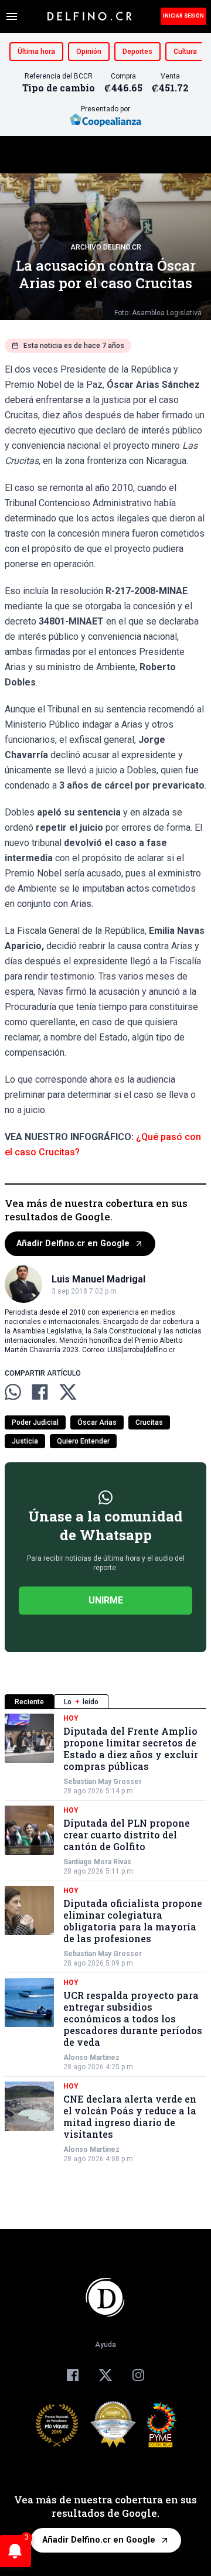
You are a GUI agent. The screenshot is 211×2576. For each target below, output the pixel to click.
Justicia (25, 1441)
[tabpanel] (105, 1939)
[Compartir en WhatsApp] (13, 1392)
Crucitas (149, 1422)
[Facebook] (73, 2375)
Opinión (89, 52)
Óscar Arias (97, 1422)
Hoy (71, 1718)
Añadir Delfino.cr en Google (73, 1243)
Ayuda (105, 2345)
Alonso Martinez (91, 2058)
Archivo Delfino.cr (106, 247)
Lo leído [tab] (81, 1702)
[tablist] (105, 1702)
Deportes (137, 52)
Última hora (36, 52)
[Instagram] (138, 2375)
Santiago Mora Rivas (97, 1862)
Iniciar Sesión (183, 16)
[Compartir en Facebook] (40, 1392)
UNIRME (106, 1600)
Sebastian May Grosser (103, 1782)
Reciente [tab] (29, 1702)
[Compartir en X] (68, 1392)
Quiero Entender (83, 1441)
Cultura (185, 52)
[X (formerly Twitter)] (105, 2375)
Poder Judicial (35, 1422)
